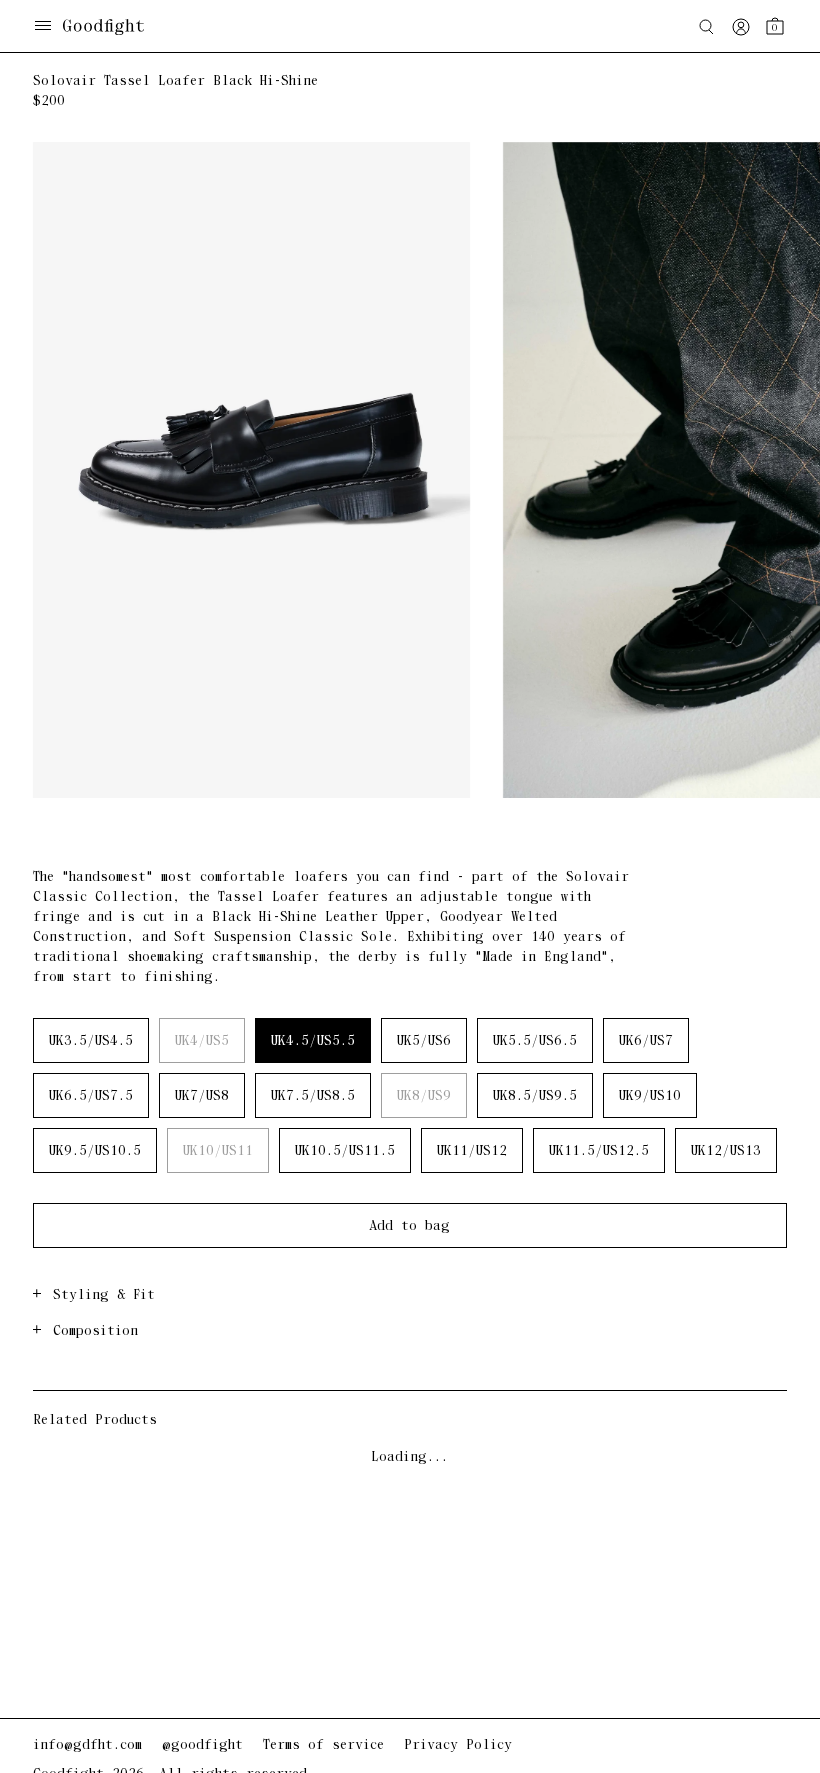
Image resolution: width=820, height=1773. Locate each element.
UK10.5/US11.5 (345, 1151)
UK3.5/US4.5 (91, 1041)
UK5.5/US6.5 (535, 1041)
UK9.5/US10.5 (95, 1151)
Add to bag (409, 1226)
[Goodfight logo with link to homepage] (113, 27)
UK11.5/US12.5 (599, 1151)
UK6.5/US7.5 (91, 1096)
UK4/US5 (202, 1041)
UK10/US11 (218, 1151)
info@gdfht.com (87, 1745)
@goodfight (202, 1745)
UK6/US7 (646, 1041)
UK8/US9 (424, 1096)
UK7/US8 (202, 1096)
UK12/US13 (726, 1151)
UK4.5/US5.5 (313, 1041)
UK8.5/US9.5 (535, 1096)
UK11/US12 (472, 1151)
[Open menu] (43, 27)
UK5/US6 (424, 1041)
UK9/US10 (650, 1096)
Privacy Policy (458, 1745)
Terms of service (323, 1745)
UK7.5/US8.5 (313, 1096)
